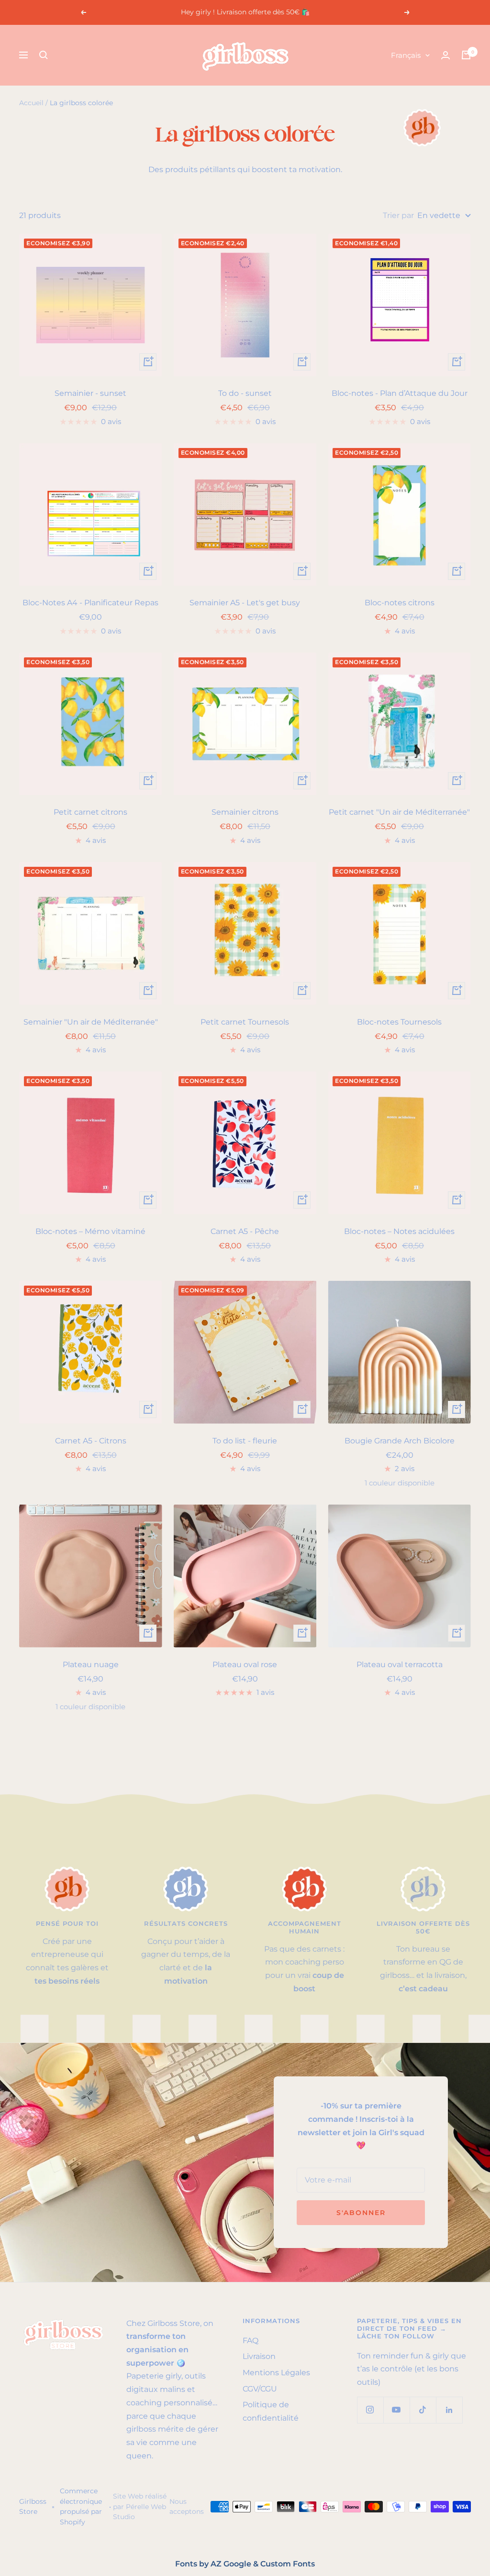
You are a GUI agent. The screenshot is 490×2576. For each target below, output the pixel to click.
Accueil (31, 103)
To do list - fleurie (245, 1441)
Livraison (259, 2356)
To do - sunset (245, 393)
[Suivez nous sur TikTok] (423, 2410)
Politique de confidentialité (271, 2411)
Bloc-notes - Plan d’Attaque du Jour (400, 393)
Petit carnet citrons (90, 812)
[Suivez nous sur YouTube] (396, 2410)
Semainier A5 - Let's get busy (245, 603)
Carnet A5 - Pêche (245, 1231)
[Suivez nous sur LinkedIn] (449, 2410)
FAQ (251, 2341)
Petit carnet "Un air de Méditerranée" (399, 812)
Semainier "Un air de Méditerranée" (91, 1022)
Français (406, 55)
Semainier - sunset (90, 393)
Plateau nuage (91, 1665)
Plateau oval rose (245, 1665)
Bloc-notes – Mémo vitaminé (90, 1231)
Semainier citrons (245, 812)
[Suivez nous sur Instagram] (370, 2410)
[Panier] (466, 55)
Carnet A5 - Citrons (91, 1441)
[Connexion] (445, 55)
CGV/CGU (260, 2389)
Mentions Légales (276, 2373)
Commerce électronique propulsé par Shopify (81, 2506)
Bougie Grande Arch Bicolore (400, 1441)
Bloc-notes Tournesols (399, 1022)
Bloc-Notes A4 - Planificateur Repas (90, 603)
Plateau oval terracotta (400, 1665)
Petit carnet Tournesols (245, 1022)
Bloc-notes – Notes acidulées (399, 1231)
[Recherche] (44, 55)
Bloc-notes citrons (400, 603)
